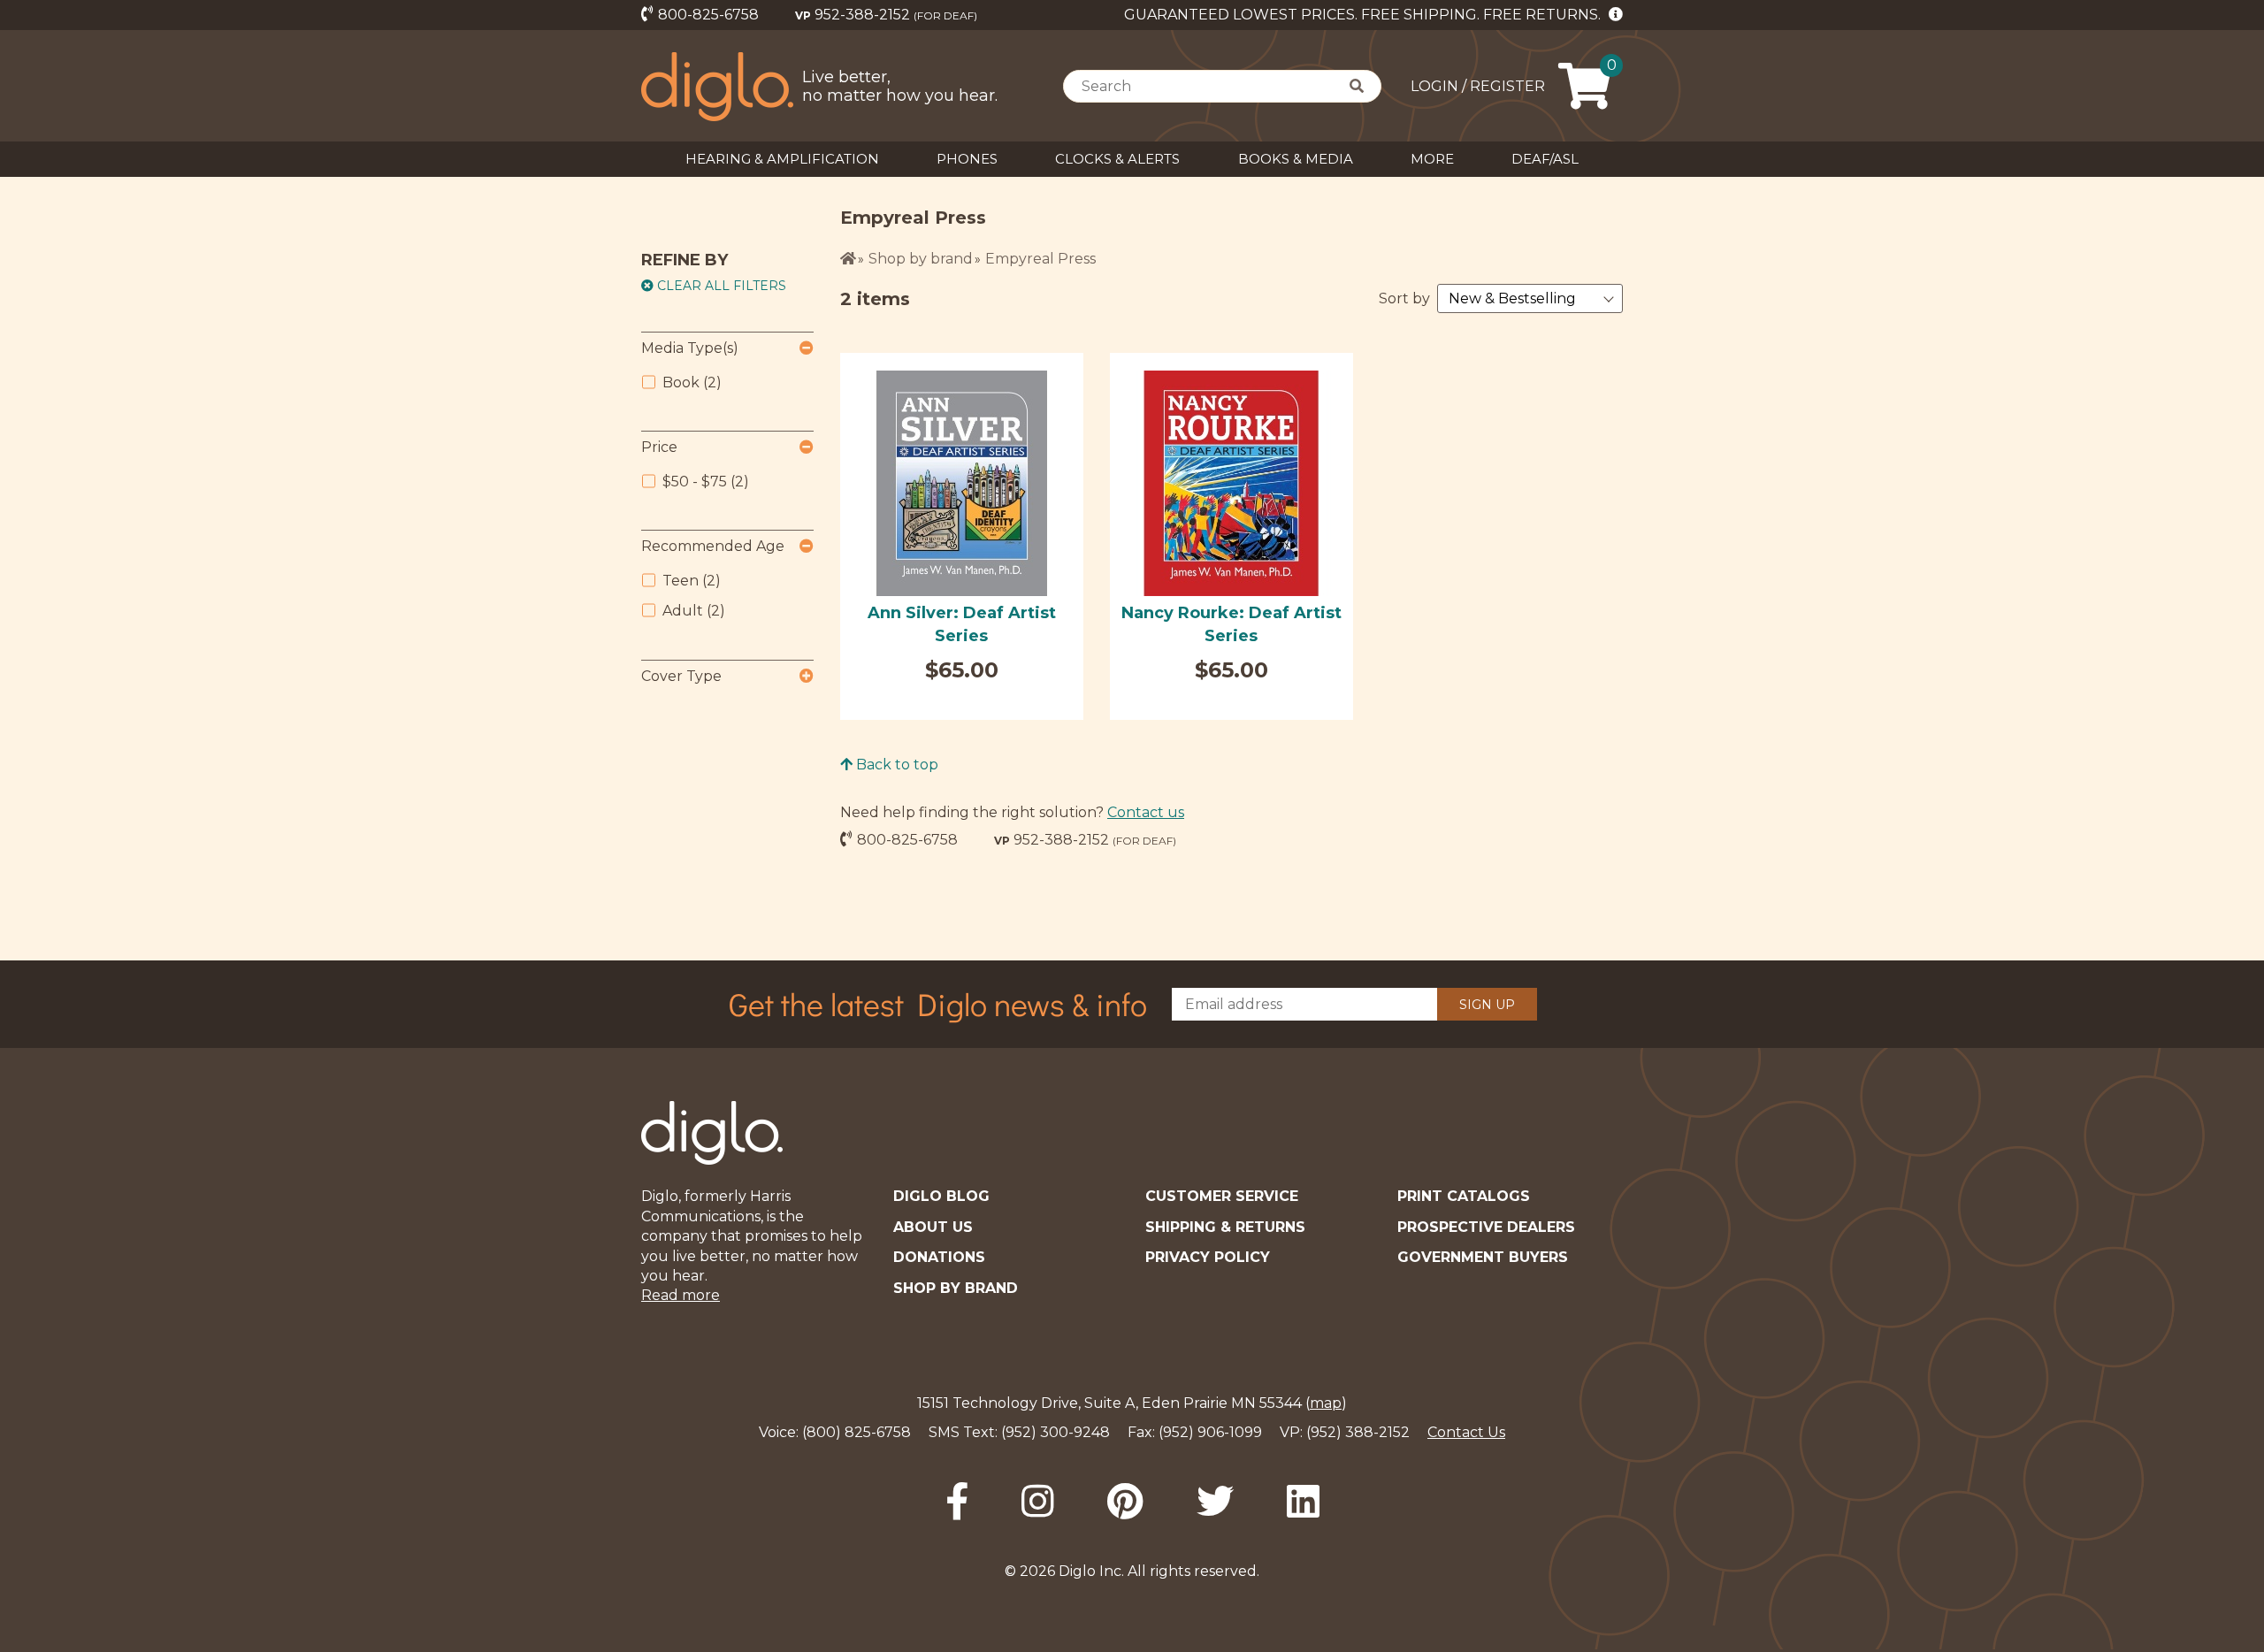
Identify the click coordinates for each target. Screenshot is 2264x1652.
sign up (1487, 1005)
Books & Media (1296, 159)
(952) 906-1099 (1210, 1432)
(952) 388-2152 (1358, 1432)
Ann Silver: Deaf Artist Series (962, 624)
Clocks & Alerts (1117, 159)
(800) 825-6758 (857, 1432)
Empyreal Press (1040, 259)
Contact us (1146, 812)
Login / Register (1478, 86)
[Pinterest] (1125, 1502)
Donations (939, 1257)
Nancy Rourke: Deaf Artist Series (1231, 624)
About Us (933, 1227)
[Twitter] (1215, 1502)
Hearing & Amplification (782, 159)
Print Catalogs (1464, 1196)
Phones (967, 159)
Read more (681, 1295)
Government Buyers (1483, 1257)
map (1326, 1403)
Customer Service (1222, 1196)
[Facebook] (957, 1502)
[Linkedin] (1303, 1502)
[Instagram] (1038, 1502)
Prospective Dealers (1486, 1227)
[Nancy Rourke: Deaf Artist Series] (1231, 483)
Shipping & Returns (1225, 1227)
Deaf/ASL (1545, 159)
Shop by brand (921, 259)
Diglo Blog (941, 1196)
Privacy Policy (1208, 1257)
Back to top (895, 765)
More (1432, 159)
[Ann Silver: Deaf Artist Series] (962, 483)
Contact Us (1466, 1432)
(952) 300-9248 (1056, 1432)
